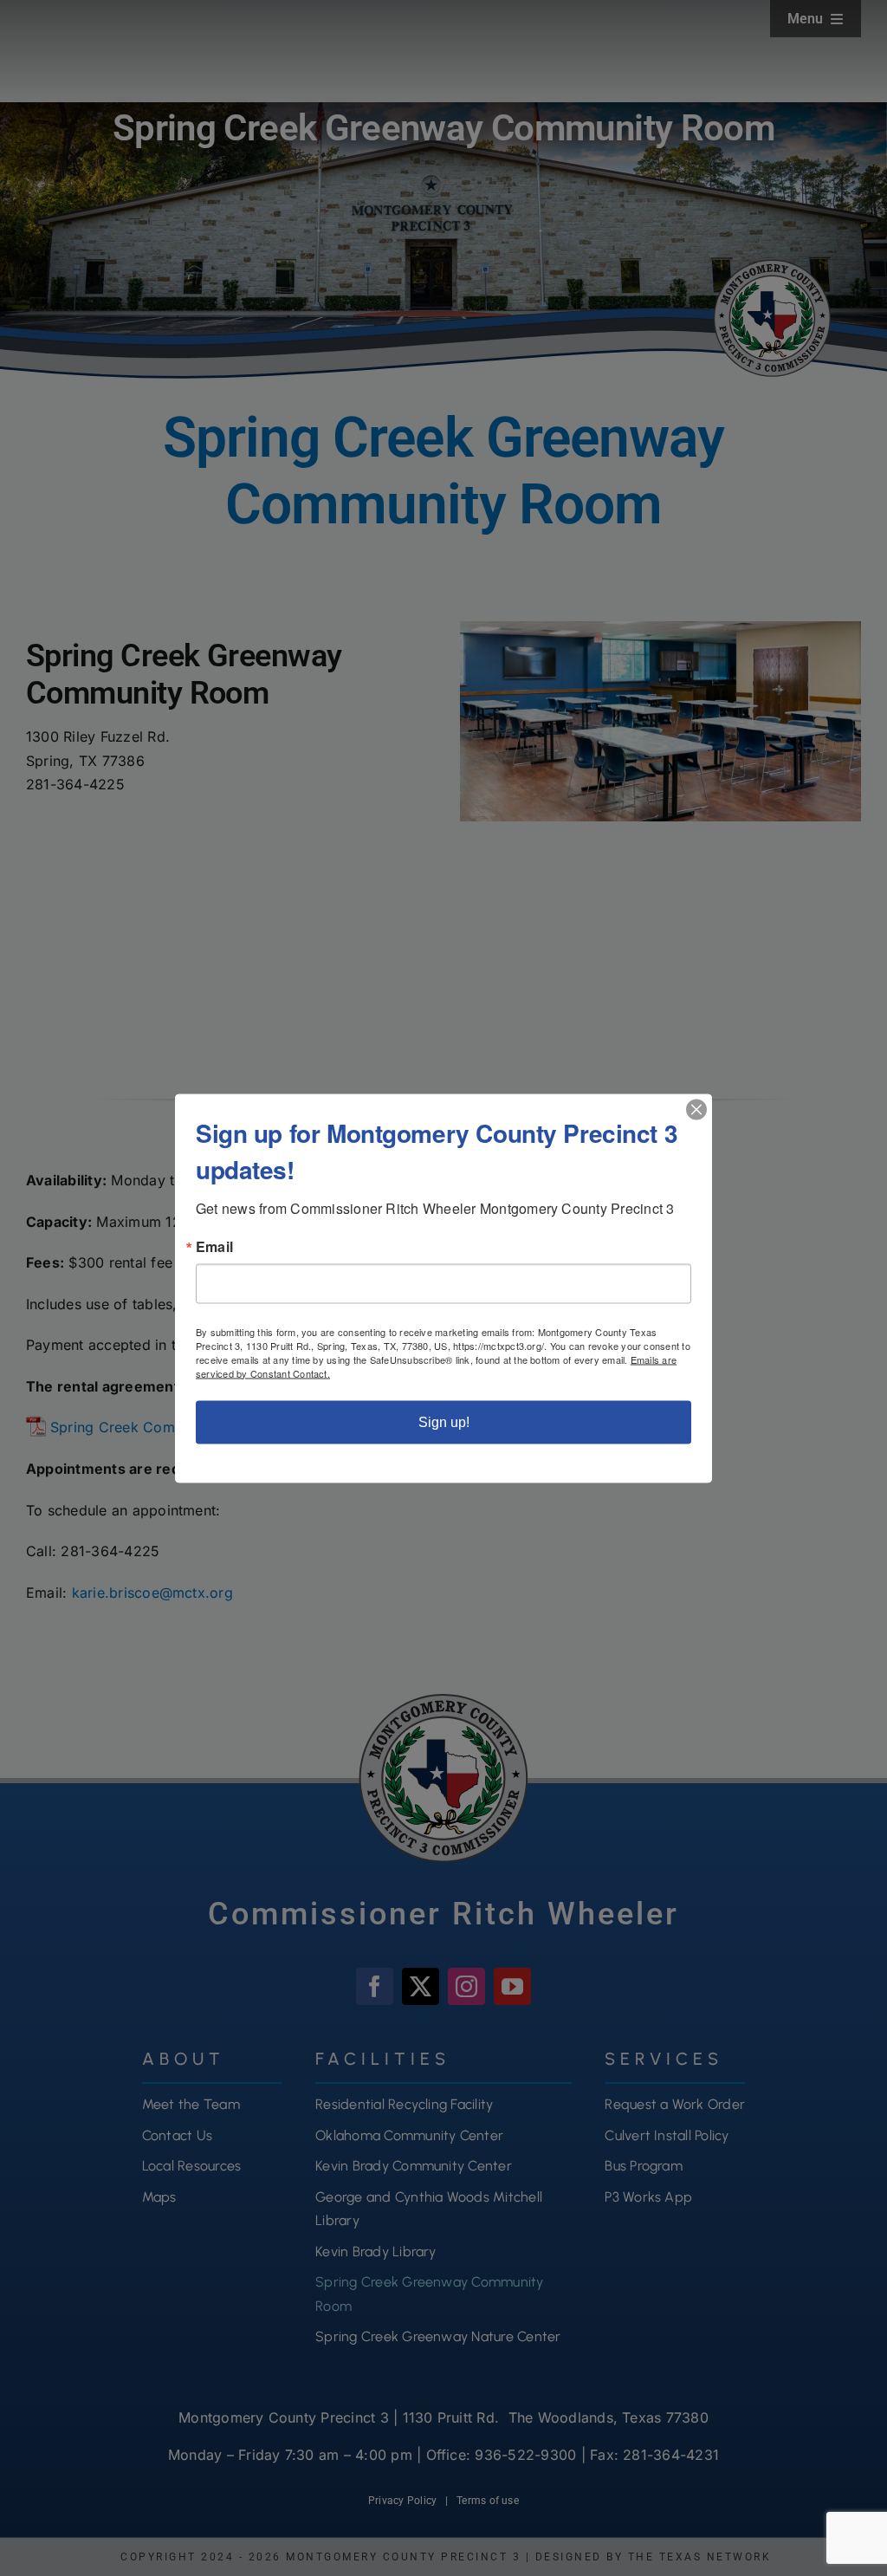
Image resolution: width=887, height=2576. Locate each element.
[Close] (696, 1109)
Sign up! (444, 1421)
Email (214, 1246)
